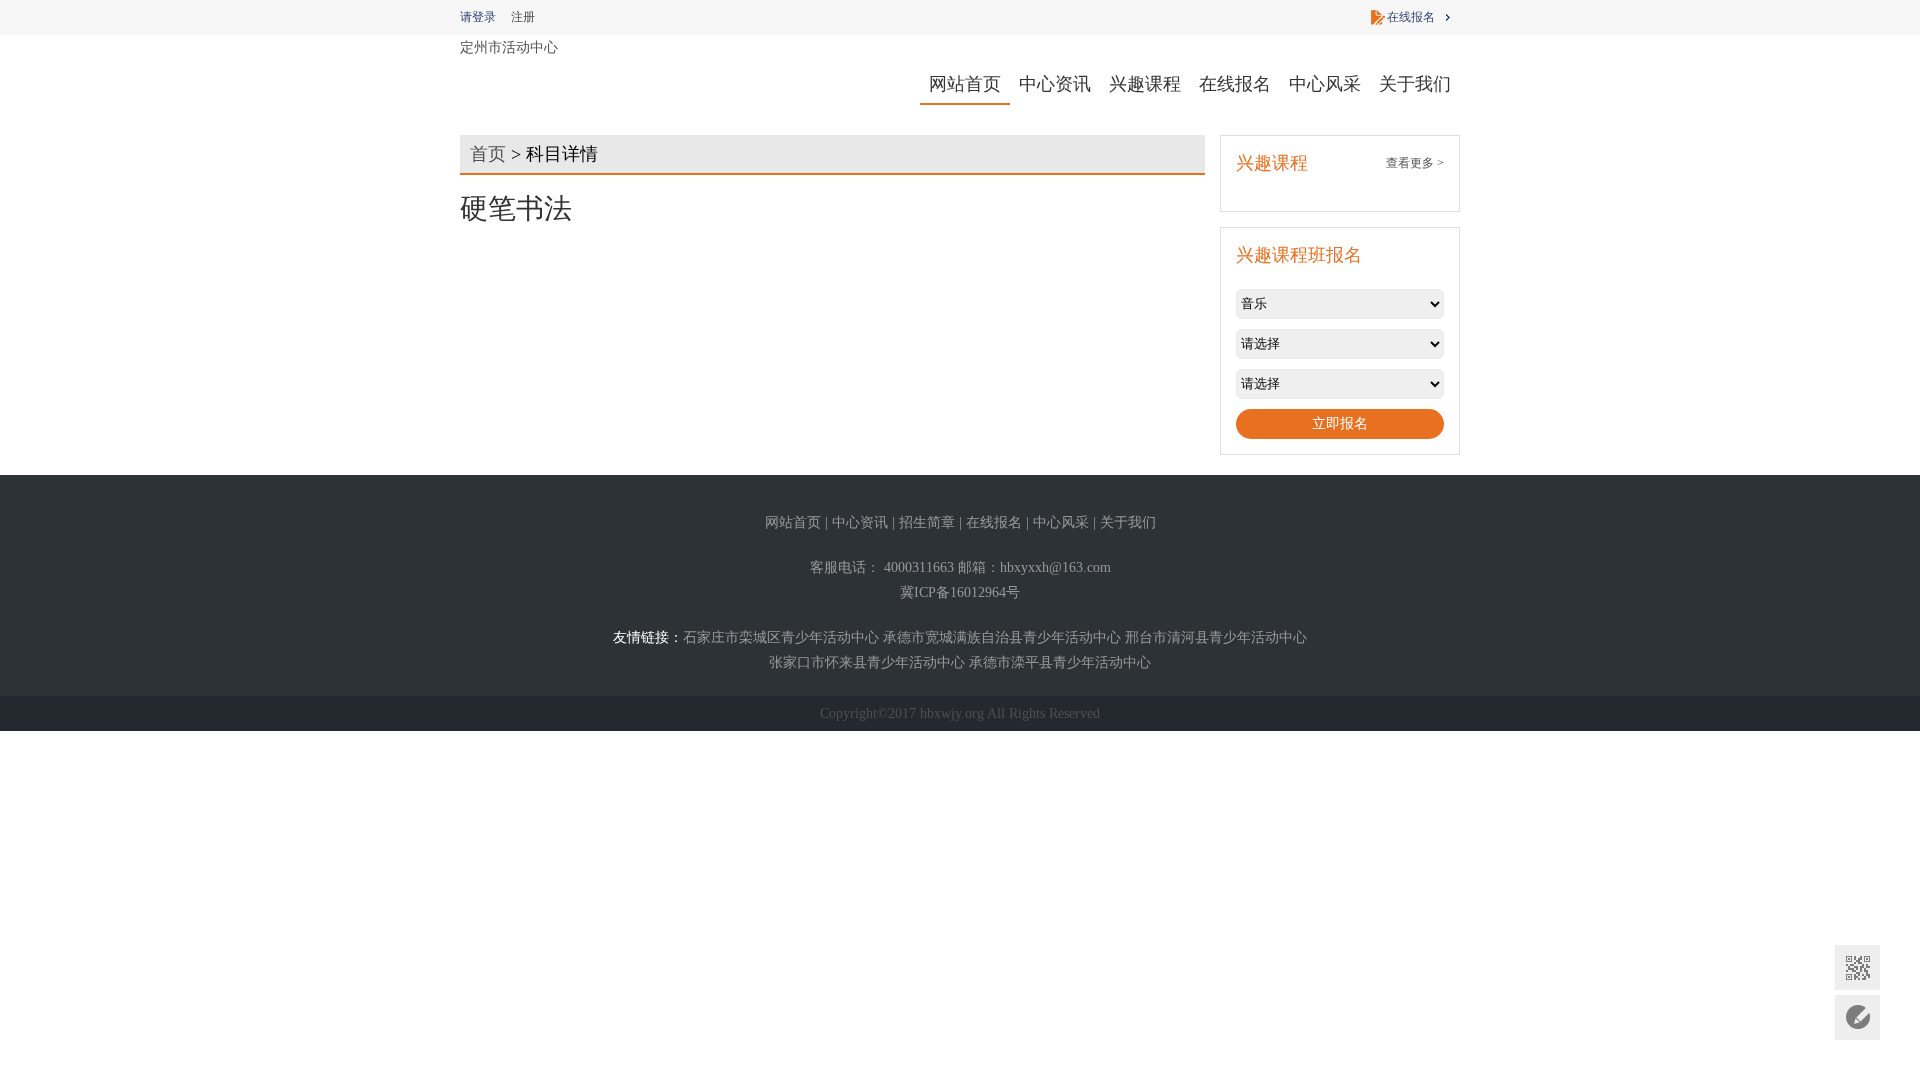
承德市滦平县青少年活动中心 (1060, 662)
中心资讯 (1055, 84)
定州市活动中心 (509, 47)
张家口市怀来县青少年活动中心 (867, 662)
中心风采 (1325, 84)
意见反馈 (1857, 1017)
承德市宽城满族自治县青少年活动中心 (1002, 637)
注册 (523, 17)
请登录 (478, 17)
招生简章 (927, 522)
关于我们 (1415, 84)
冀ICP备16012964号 (960, 592)
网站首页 (965, 84)
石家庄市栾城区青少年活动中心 (781, 637)
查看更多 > (1415, 163)
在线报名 (1411, 17)
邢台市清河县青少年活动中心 (1216, 637)
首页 (488, 154)
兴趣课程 (1145, 84)
